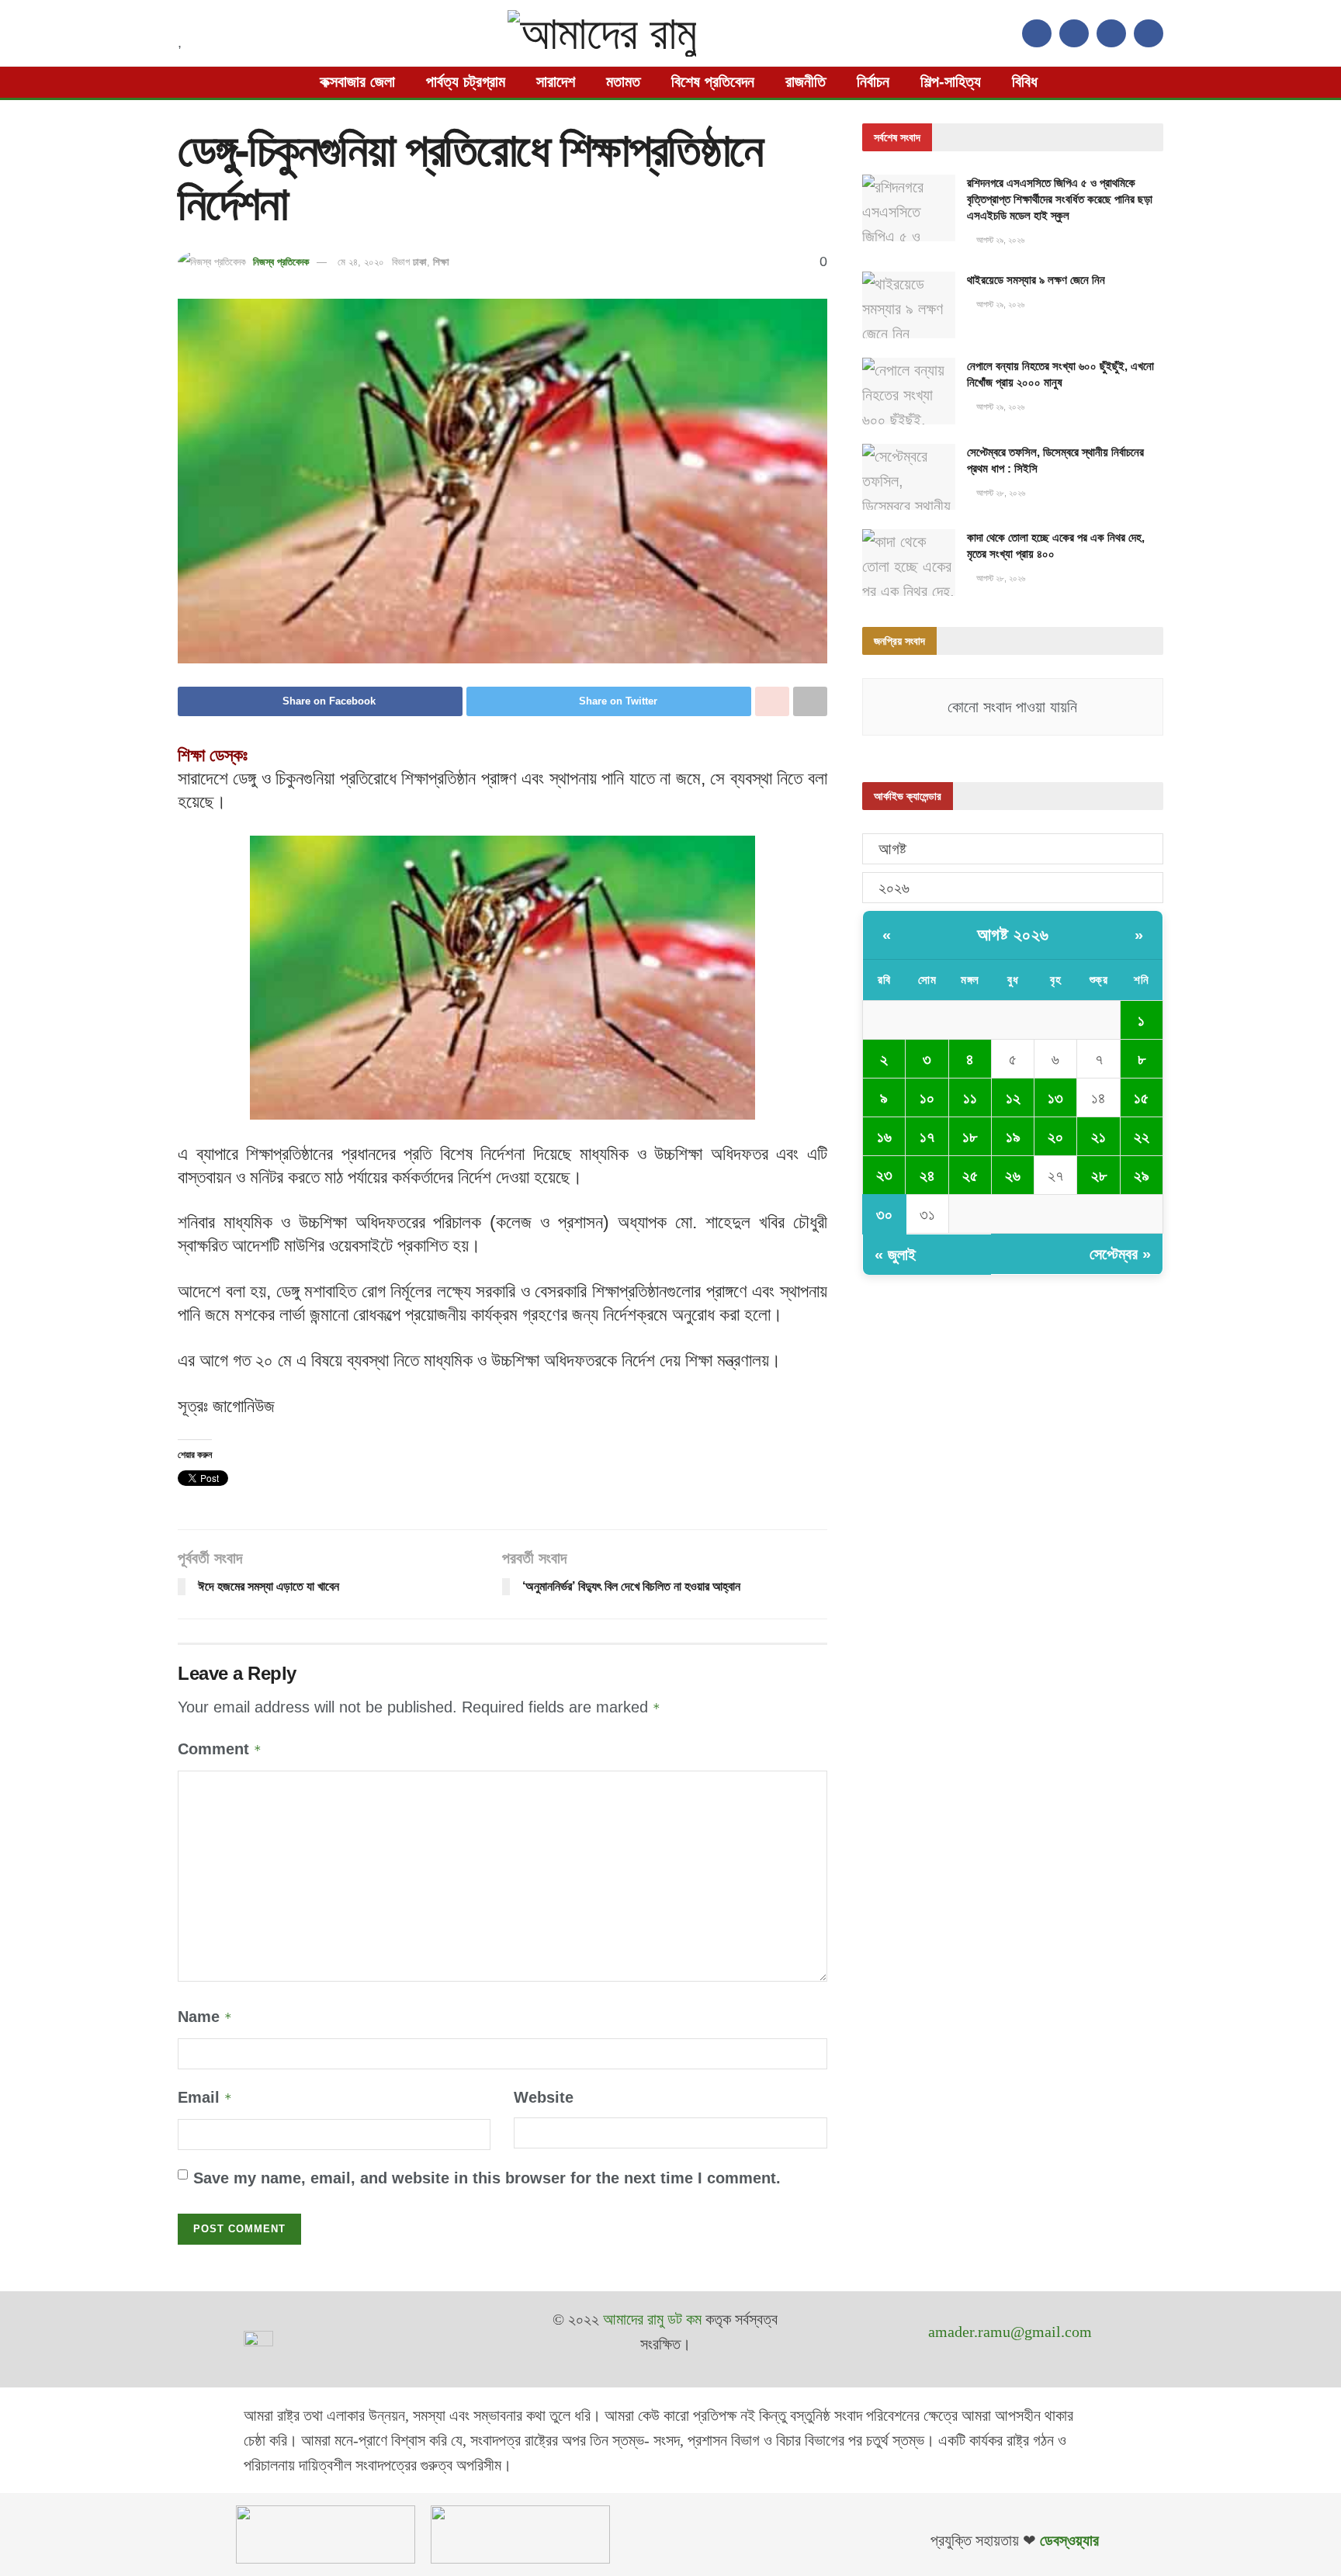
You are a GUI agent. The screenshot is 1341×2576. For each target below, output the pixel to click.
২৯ (1142, 1175)
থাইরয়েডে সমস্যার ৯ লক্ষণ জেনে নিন (1036, 280)
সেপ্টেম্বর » (1120, 1254)
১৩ (1055, 1098)
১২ (1013, 1098)
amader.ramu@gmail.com (1010, 2332)
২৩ (884, 1175)
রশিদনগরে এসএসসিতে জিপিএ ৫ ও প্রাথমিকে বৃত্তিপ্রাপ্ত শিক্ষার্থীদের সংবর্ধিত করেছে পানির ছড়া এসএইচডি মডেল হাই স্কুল (1060, 199)
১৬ (884, 1137)
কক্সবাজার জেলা (357, 81)
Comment (220, 1749)
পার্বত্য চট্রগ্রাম (466, 81)
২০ (1055, 1137)
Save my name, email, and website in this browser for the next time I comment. (487, 2178)
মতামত (623, 81)
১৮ (970, 1137)
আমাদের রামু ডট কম (652, 2319)
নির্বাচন (873, 81)
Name (205, 2017)
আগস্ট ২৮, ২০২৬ (1000, 493)
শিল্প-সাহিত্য (951, 81)
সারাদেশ (556, 81)
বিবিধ (1025, 81)
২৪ (927, 1175)
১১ (970, 1098)
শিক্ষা (441, 262)
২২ (1142, 1137)
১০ (927, 1098)
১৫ (1141, 1098)
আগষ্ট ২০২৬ (1013, 935)
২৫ (970, 1175)
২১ (1098, 1137)
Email (205, 2097)
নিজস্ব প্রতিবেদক (281, 262)
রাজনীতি (806, 81)
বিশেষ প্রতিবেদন (713, 81)
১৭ (927, 1137)
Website (544, 2097)
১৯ (1013, 1137)
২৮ (1099, 1175)
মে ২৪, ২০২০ (361, 262)
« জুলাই (895, 1255)
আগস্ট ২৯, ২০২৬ (999, 240)
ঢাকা (420, 262)
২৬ (1013, 1175)
